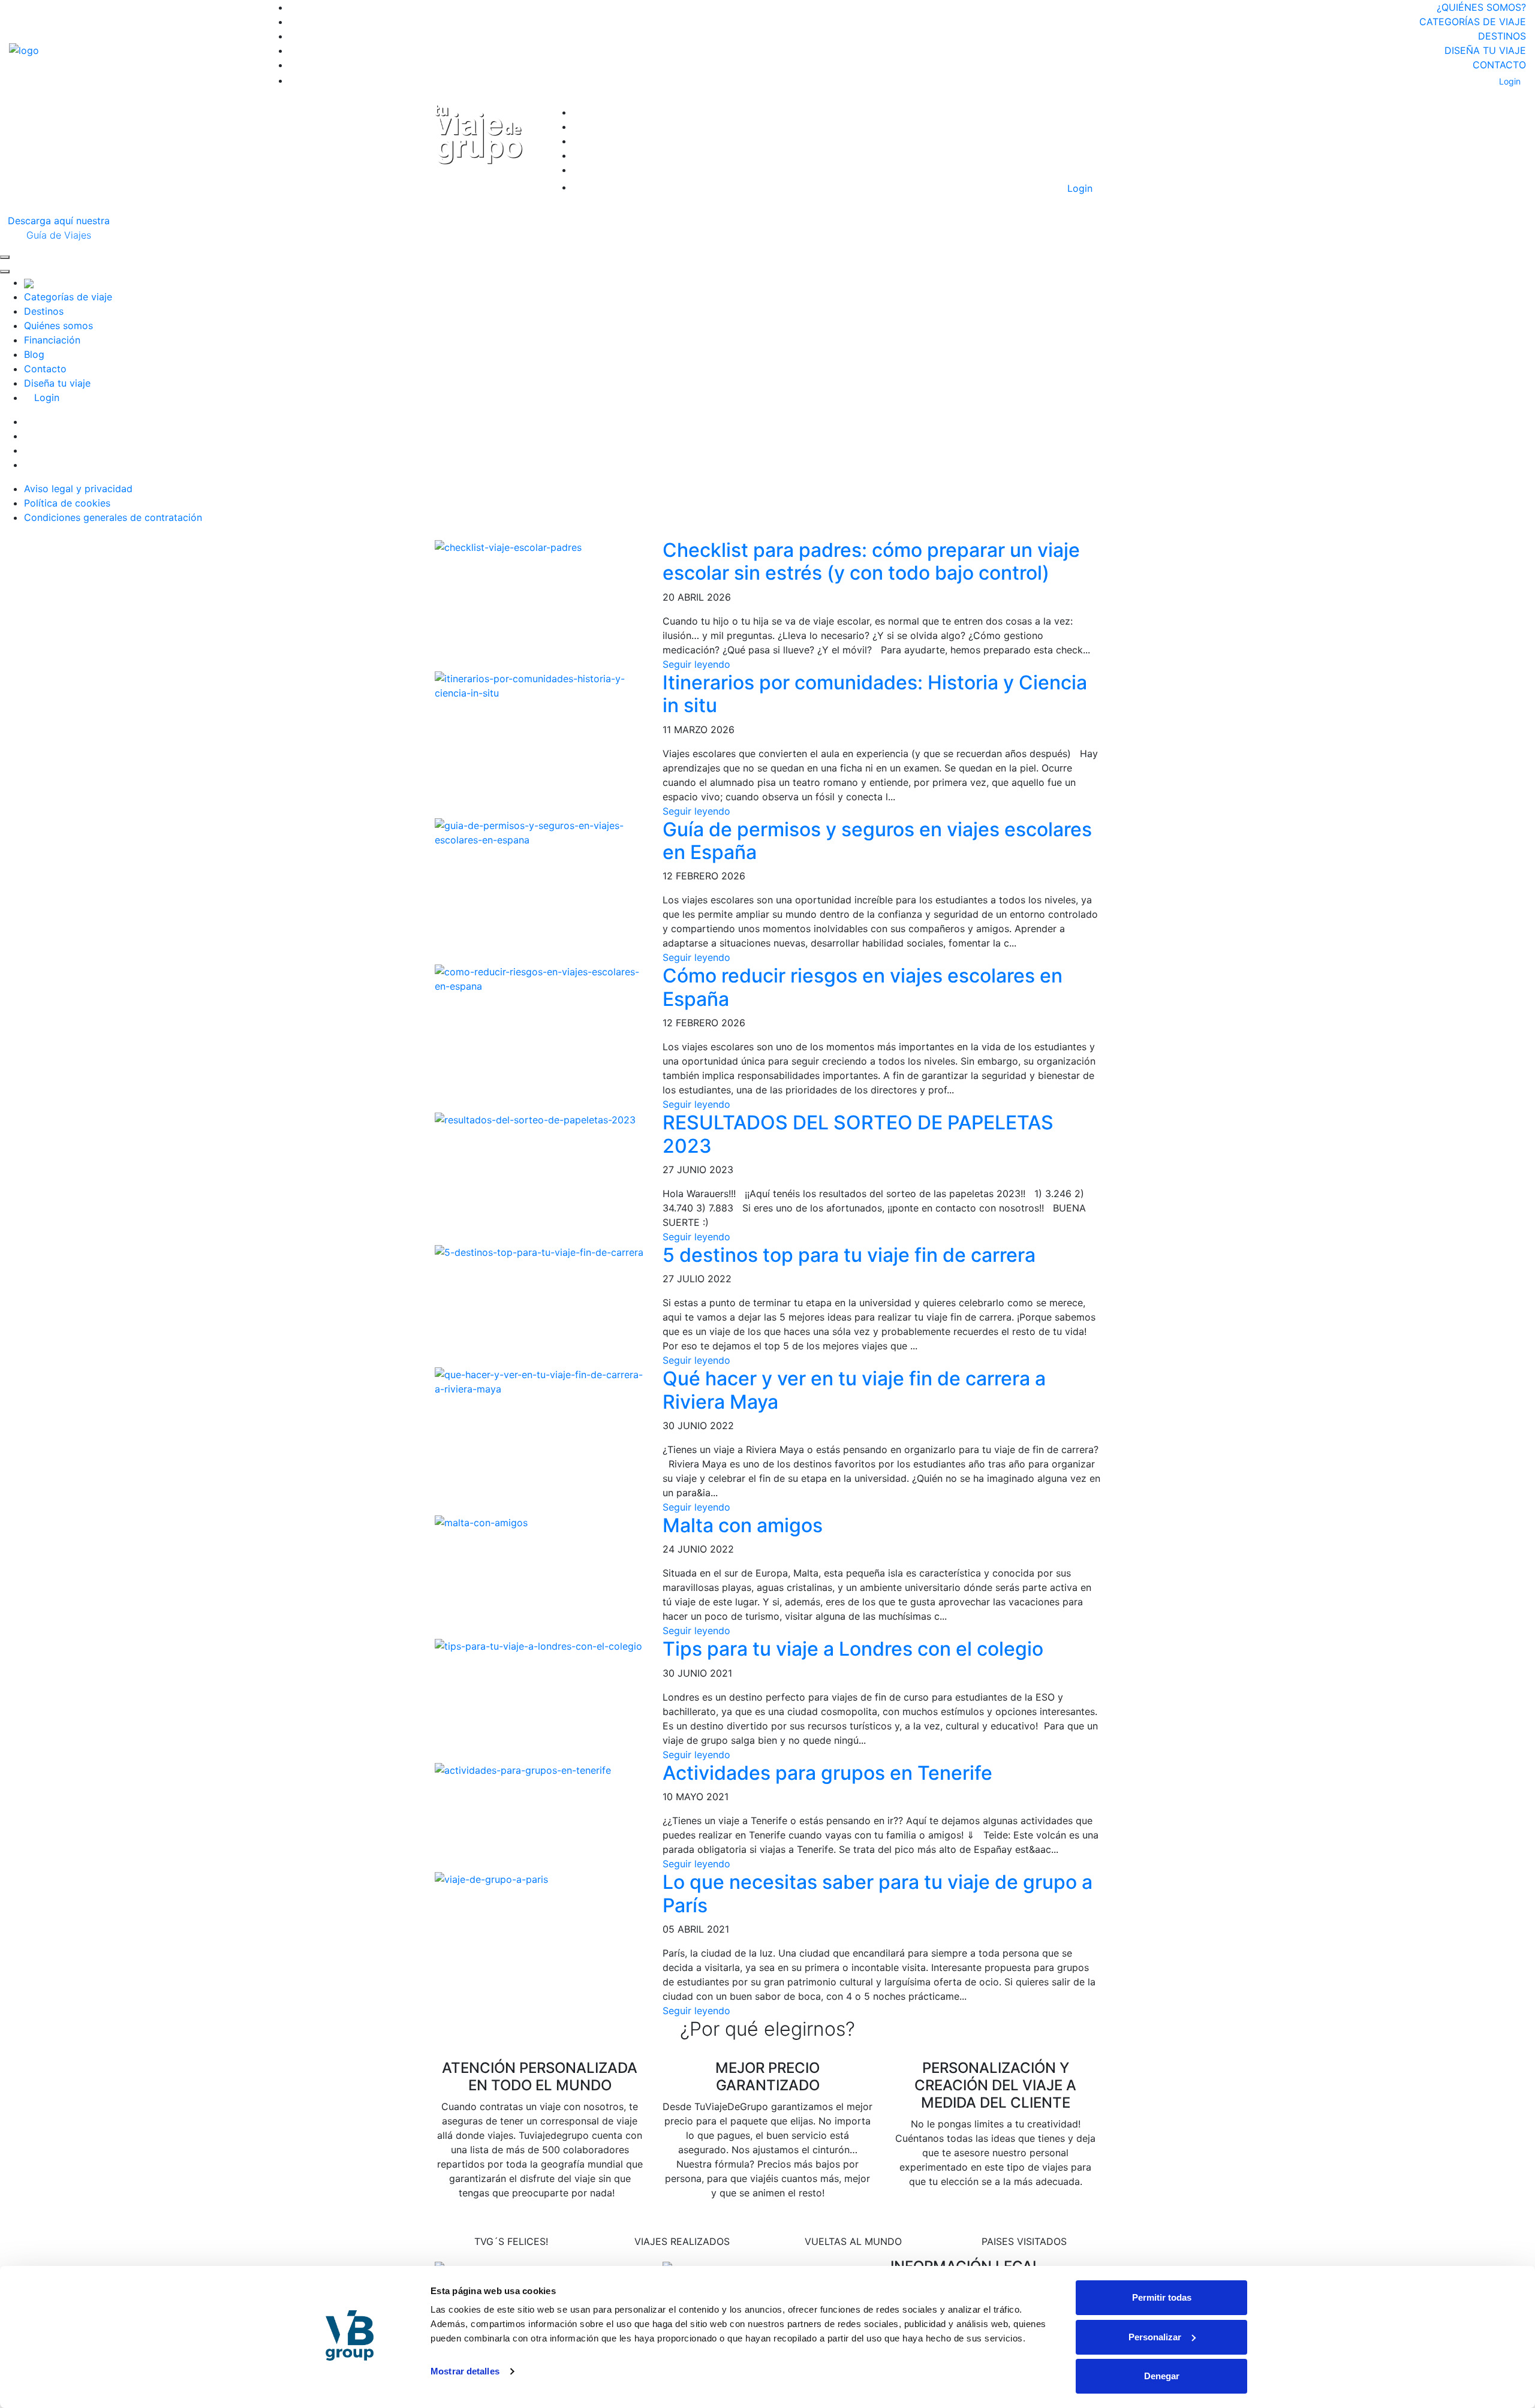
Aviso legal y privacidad (78, 489)
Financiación (52, 340)
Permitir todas (1162, 2297)
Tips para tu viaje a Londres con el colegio (853, 1649)
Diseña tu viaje (1485, 50)
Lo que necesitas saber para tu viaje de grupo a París (878, 1893)
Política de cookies (67, 503)
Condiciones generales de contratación (113, 517)
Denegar (1162, 2376)
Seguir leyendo (696, 664)
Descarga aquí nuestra (59, 228)
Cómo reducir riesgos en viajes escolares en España (863, 987)
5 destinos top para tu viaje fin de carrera (849, 1255)
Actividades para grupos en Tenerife (827, 1773)
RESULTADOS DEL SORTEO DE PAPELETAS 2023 (858, 1134)
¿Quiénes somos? (1481, 7)
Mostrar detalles (465, 2371)
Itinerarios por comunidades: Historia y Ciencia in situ (875, 694)
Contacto (1499, 65)
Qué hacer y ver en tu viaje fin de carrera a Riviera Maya (854, 1390)
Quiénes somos (58, 326)
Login (1509, 81)
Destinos (1502, 36)
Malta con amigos (743, 1525)
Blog (34, 354)
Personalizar (1155, 2337)
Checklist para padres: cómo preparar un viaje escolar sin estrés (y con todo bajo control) (871, 561)
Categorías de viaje (1473, 22)
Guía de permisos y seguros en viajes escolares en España (877, 841)
